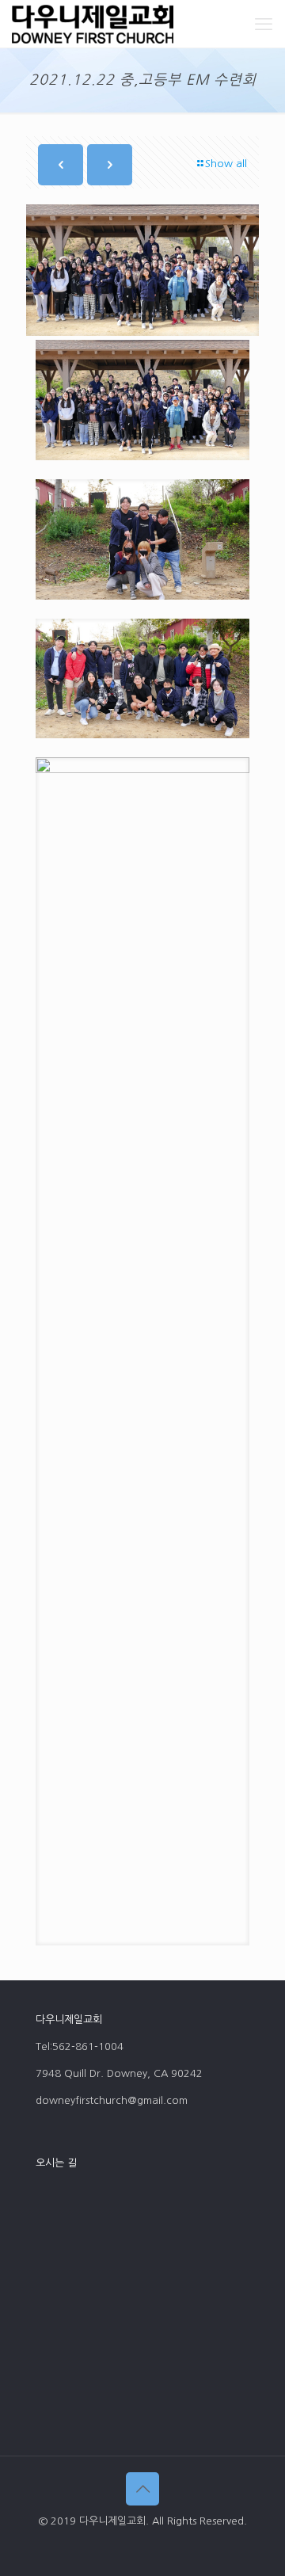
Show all (226, 164)
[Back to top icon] (142, 2489)
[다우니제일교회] (93, 24)
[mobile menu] (264, 24)
